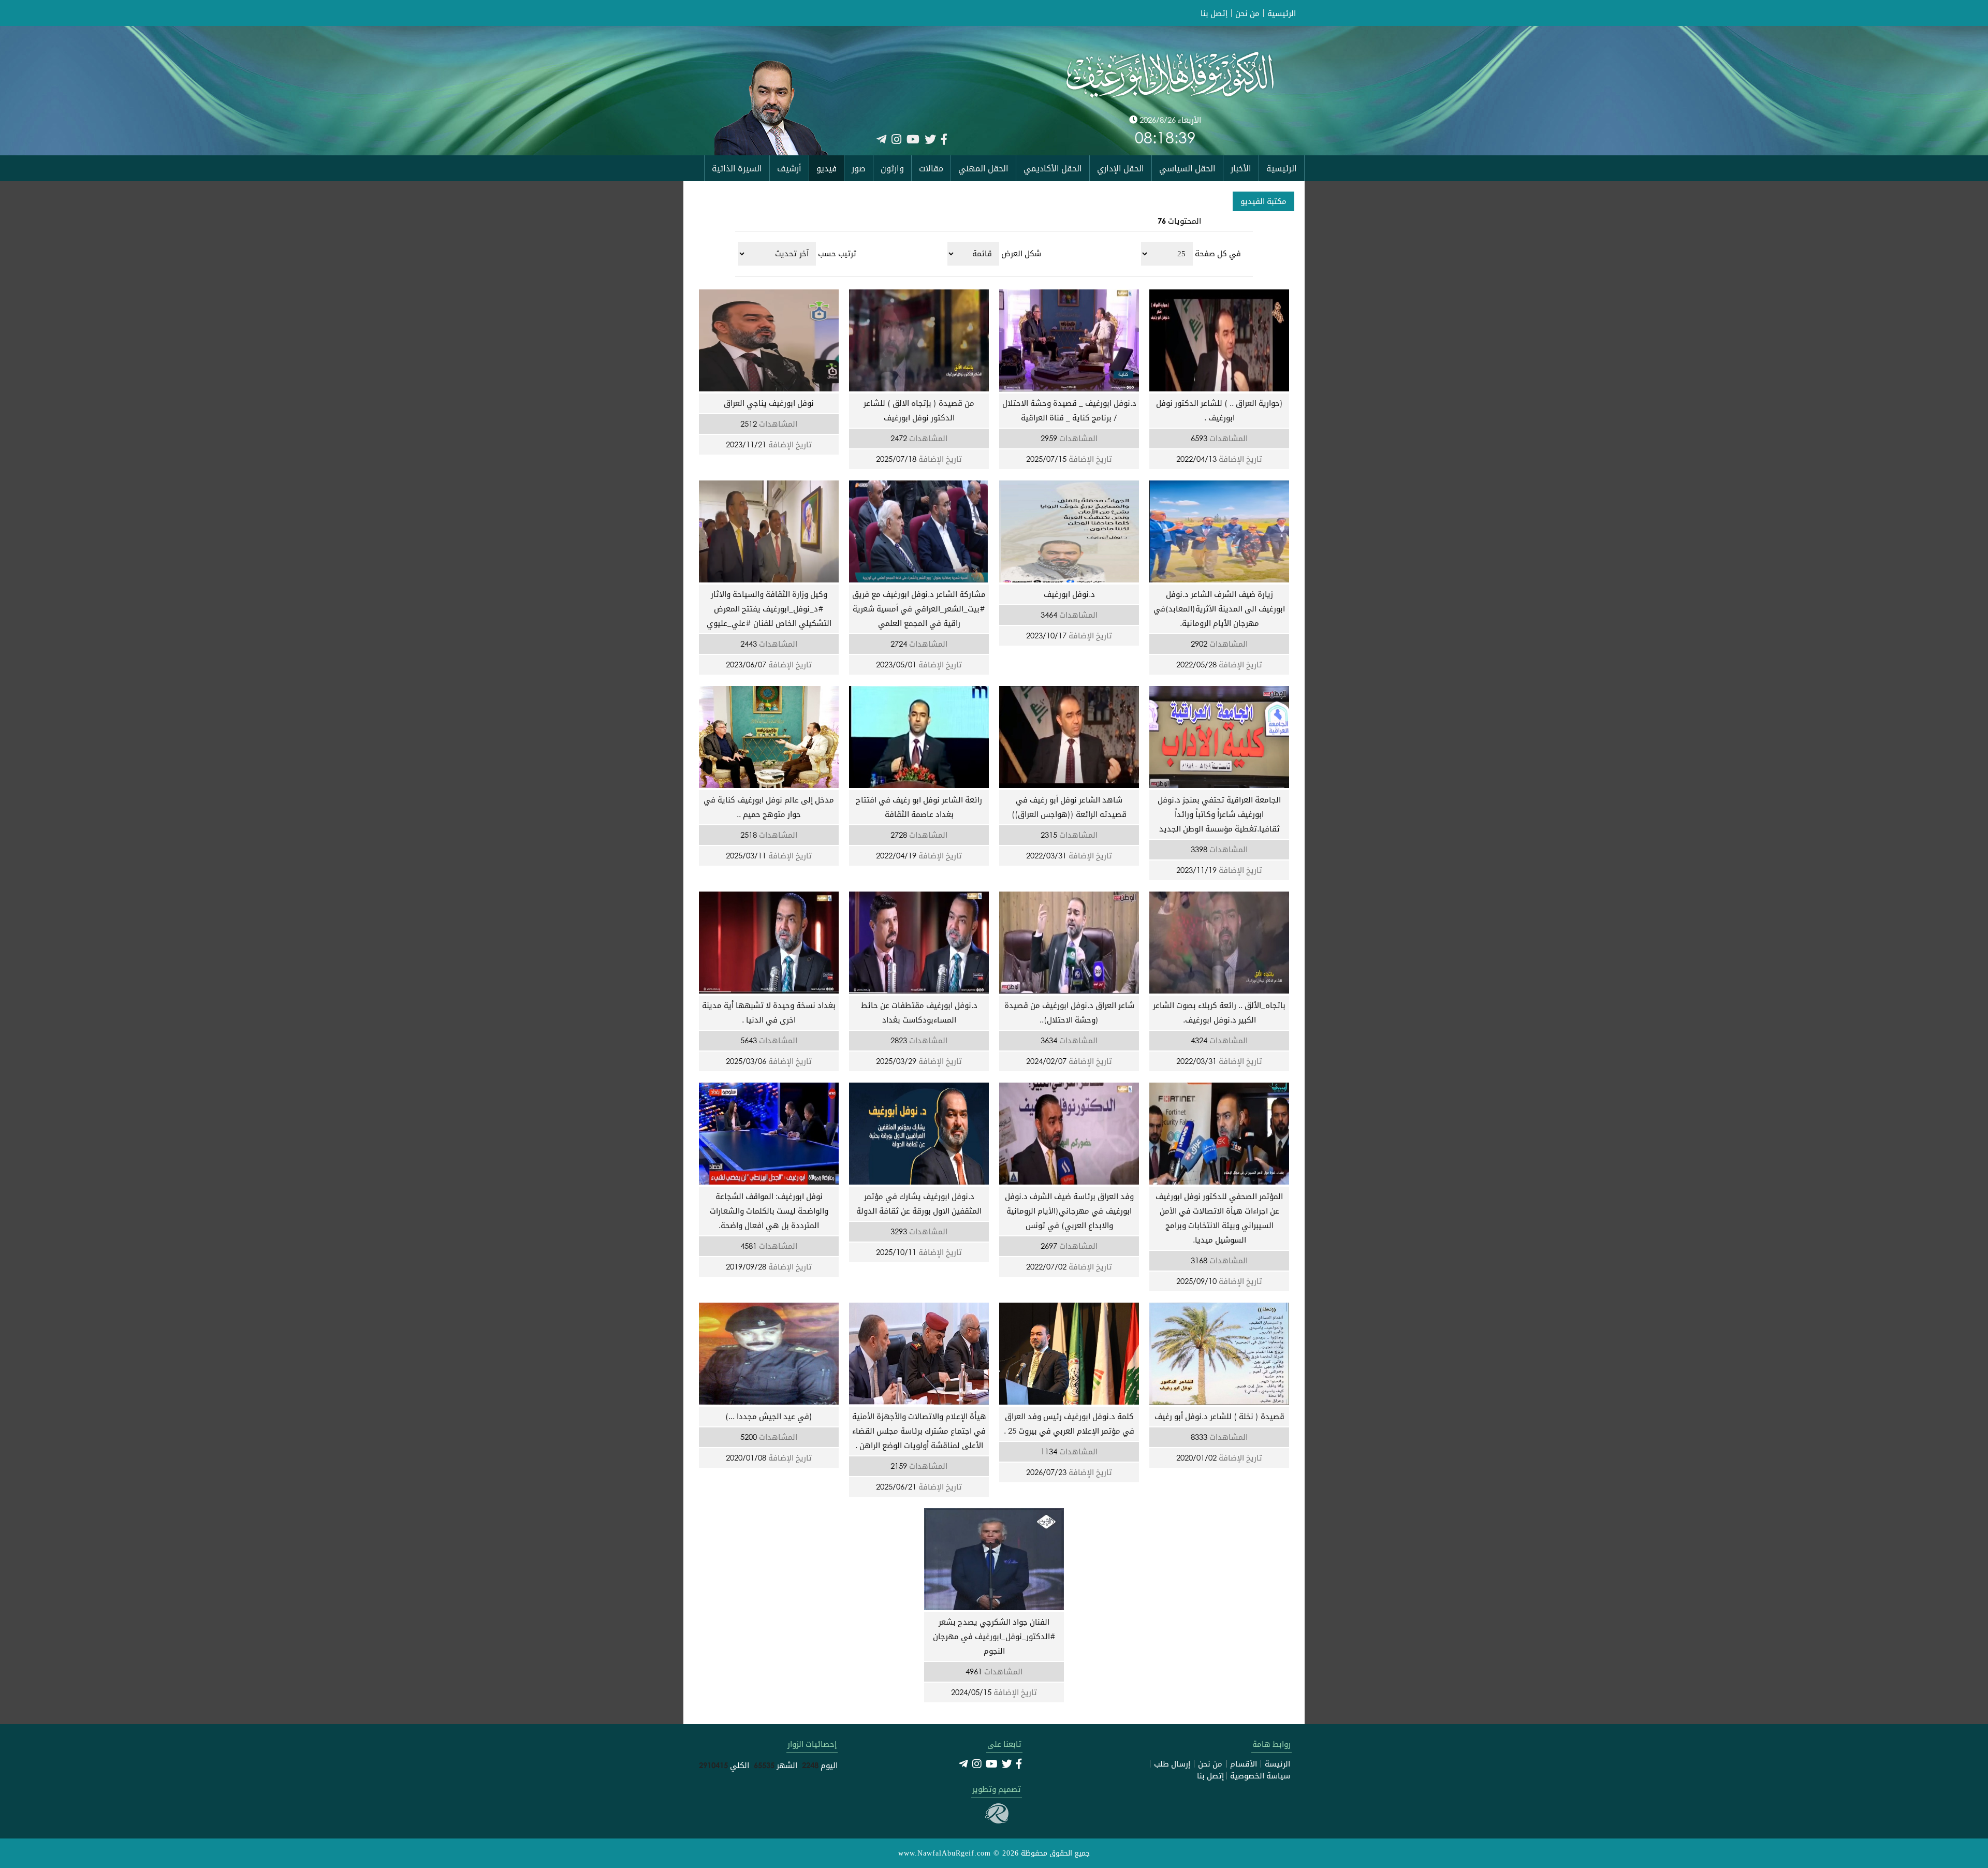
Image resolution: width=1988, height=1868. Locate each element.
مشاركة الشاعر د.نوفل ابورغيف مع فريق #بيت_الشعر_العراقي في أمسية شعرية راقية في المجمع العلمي (919, 608)
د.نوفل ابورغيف (1069, 594)
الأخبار (1241, 168)
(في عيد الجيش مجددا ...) (769, 1416)
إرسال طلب (1172, 1764)
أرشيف (789, 168)
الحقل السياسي (1187, 168)
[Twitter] (930, 139)
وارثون (892, 168)
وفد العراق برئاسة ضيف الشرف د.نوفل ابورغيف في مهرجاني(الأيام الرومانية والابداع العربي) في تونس (1069, 1210)
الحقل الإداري (1121, 168)
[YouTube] (913, 139)
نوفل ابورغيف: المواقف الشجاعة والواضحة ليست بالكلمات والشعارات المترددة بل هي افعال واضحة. (769, 1210)
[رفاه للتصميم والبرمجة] (997, 1820)
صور (859, 168)
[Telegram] (881, 139)
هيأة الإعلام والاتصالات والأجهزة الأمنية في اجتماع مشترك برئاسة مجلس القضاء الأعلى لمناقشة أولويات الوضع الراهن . (919, 1431)
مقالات (931, 168)
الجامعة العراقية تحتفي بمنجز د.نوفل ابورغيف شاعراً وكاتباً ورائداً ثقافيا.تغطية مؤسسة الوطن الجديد (1219, 814)
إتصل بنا (1214, 13)
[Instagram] (896, 139)
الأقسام (1244, 1764)
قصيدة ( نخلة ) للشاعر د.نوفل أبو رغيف (1219, 1416)
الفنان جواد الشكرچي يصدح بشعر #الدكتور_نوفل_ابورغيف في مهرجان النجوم (994, 1636)
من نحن (1247, 13)
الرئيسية (1282, 13)
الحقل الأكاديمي (1053, 168)
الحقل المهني (983, 168)
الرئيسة (1277, 1764)
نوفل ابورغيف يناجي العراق (769, 403)
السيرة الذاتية (737, 168)
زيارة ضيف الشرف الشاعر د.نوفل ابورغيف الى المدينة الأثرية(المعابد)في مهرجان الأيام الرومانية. (1219, 608)
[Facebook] (944, 139)
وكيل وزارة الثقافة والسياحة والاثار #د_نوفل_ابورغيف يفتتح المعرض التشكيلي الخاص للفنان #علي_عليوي (769, 608)
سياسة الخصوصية (1260, 1776)
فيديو (827, 168)
